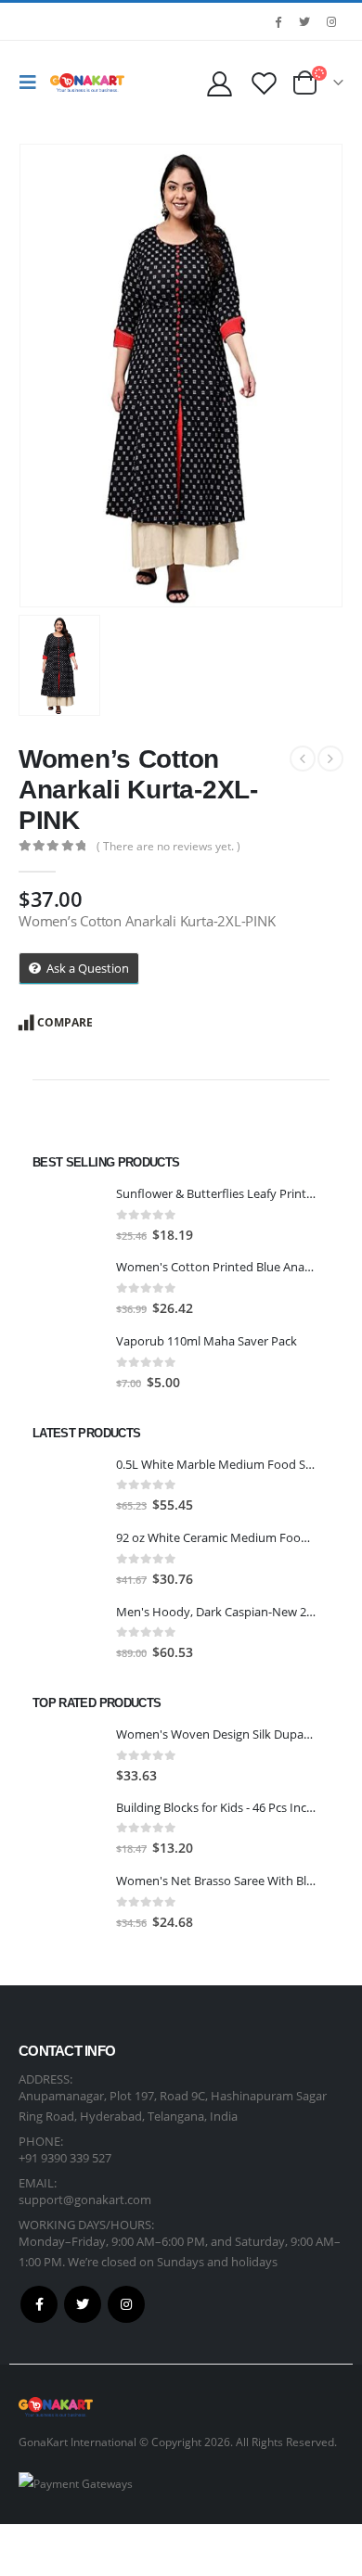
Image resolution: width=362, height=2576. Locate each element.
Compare (65, 1022)
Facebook (39, 2304)
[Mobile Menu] (32, 83)
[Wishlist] (264, 83)
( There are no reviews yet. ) (168, 846)
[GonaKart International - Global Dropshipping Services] (87, 83)
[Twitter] (304, 21)
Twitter (83, 2304)
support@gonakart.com (85, 2200)
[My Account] (219, 83)
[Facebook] (278, 21)
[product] (67, 1215)
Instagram (126, 2304)
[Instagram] (331, 21)
